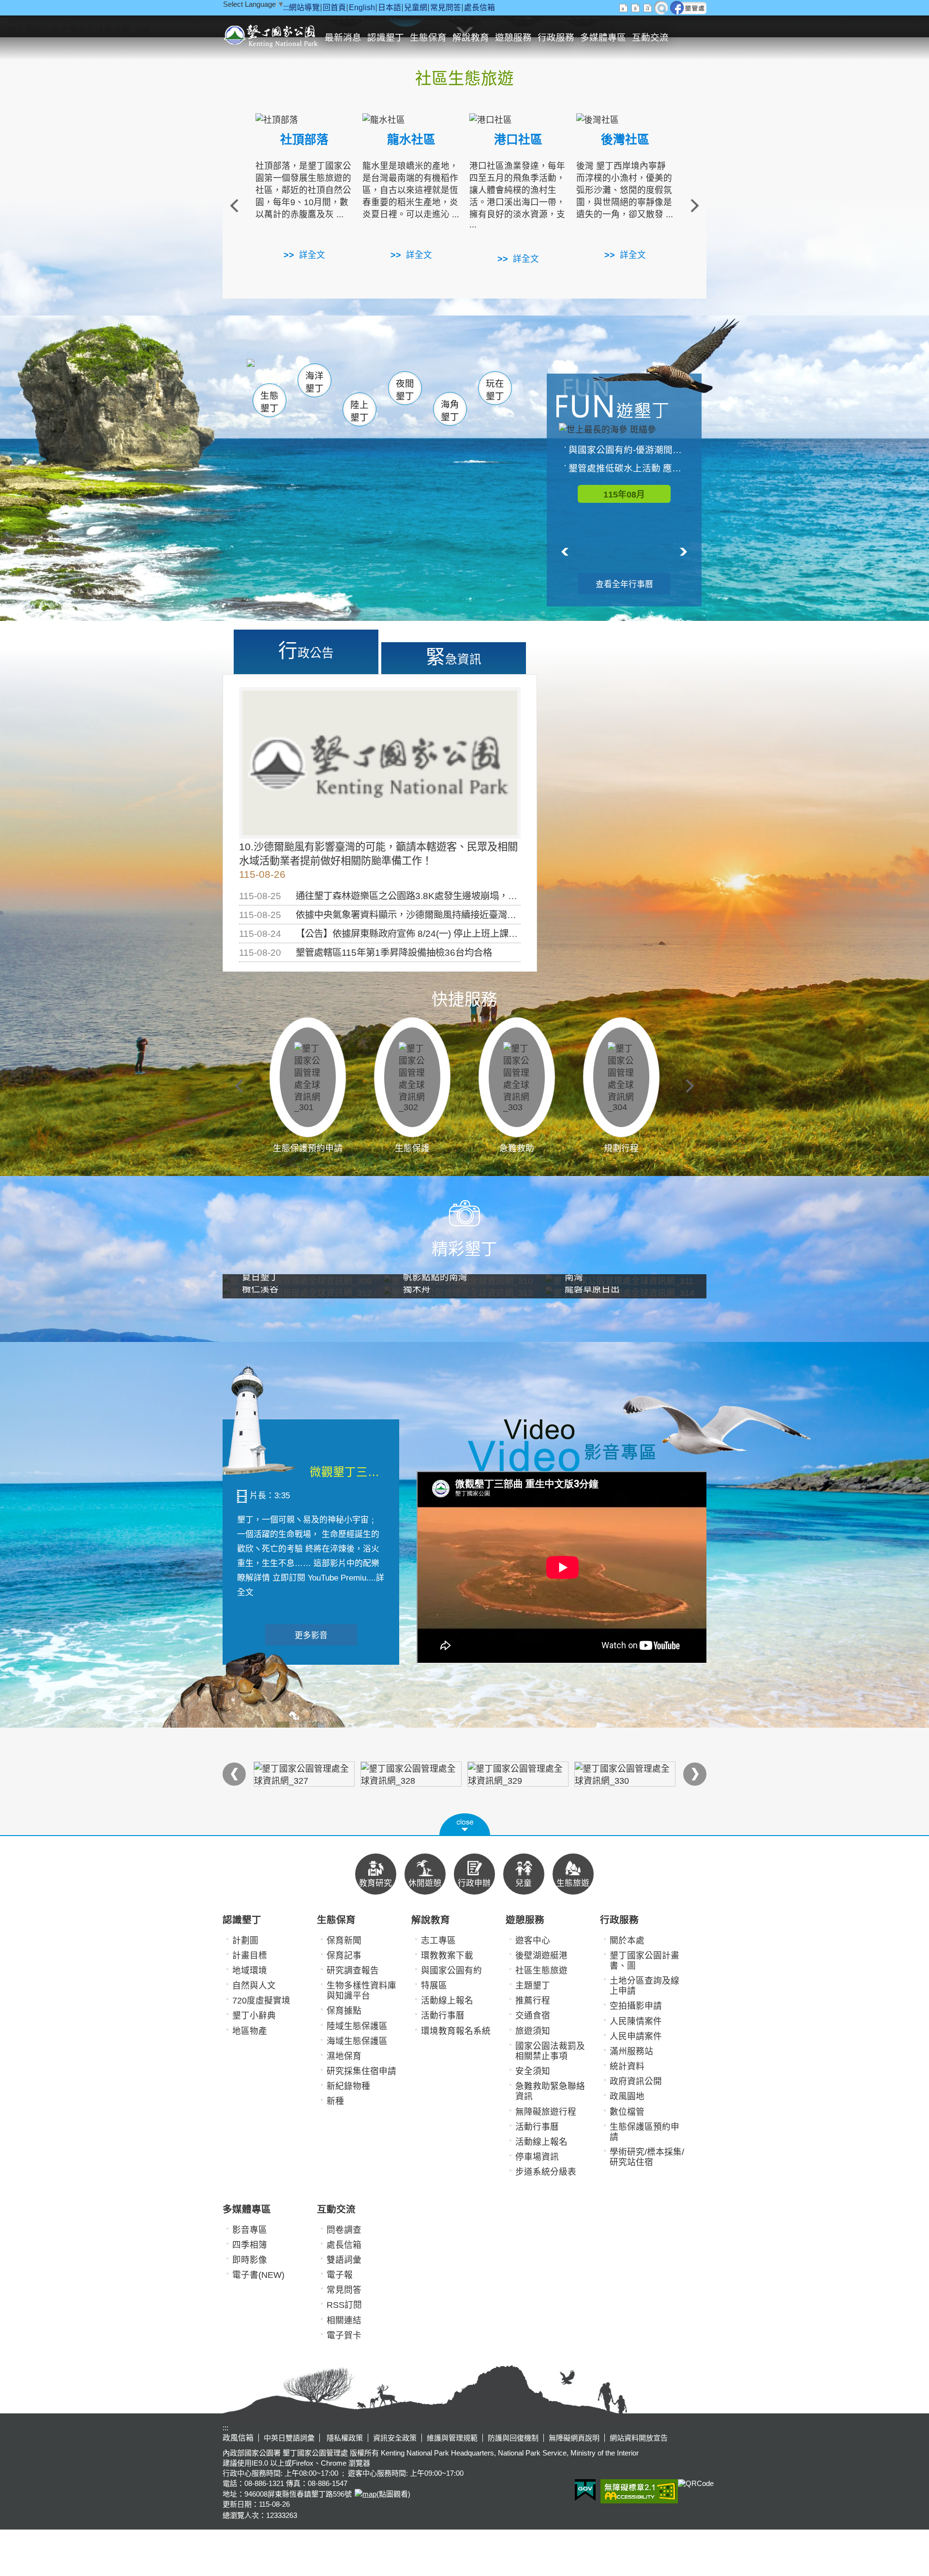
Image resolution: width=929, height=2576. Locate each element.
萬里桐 (274, 372)
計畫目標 (250, 1956)
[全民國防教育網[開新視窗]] (411, 1774)
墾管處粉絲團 (688, 8)
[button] (465, 1824)
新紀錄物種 (348, 2086)
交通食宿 (533, 2016)
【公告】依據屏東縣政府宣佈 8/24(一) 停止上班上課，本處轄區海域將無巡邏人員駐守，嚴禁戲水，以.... (508, 934)
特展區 (434, 1986)
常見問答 (446, 8)
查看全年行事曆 (624, 584)
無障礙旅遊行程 (546, 2112)
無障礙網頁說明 (574, 2438)
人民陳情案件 (636, 2021)
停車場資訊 (537, 2157)
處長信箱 (479, 8)
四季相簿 (250, 2245)
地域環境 (250, 1971)
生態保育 (428, 38)
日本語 (390, 8)
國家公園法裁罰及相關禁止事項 (550, 2051)
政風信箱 (238, 2438)
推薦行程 (533, 2001)
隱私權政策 (344, 2438)
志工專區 (438, 1941)
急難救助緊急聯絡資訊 (550, 2091)
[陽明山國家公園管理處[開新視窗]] (625, 1774)
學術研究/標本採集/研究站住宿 (647, 2157)
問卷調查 (344, 2230)
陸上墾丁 (360, 411)
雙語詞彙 (344, 2260)
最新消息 (343, 38)
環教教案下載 (447, 1956)
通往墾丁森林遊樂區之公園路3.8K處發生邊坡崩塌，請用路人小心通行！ (443, 896)
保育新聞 (344, 1941)
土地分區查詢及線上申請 (644, 1986)
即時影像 (250, 2260)
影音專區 (250, 2230)
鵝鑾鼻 (430, 377)
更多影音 (311, 1635)
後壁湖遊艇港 (541, 1956)
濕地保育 (344, 2056)
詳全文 (312, 255)
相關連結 (344, 2320)
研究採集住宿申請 (361, 2071)
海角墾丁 (450, 411)
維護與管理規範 (452, 2438)
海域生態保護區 (357, 2041)
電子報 (340, 2275)
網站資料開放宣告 (639, 2438)
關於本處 (627, 1941)
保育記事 (344, 1956)
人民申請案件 (636, 2036)
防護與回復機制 (513, 2438)
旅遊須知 (533, 2031)
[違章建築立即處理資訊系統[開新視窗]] (304, 1774)
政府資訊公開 (636, 2081)
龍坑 (469, 377)
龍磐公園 (478, 376)
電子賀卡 (344, 2335)
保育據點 (344, 2011)
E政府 (585, 2490)
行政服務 (556, 38)
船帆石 (403, 375)
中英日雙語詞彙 (289, 2438)
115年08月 (624, 495)
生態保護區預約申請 (644, 2132)
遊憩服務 (513, 38)
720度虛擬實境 (261, 2001)
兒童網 (416, 8)
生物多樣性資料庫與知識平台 (361, 1991)
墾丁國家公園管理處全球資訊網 (272, 35)
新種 (335, 2101)
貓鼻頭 (346, 376)
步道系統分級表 (546, 2172)
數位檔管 (627, 2112)
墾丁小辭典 (254, 2016)
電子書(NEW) (258, 2275)
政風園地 (627, 2096)
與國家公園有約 (451, 1971)
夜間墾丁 (405, 390)
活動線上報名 (447, 2001)
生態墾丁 (270, 402)
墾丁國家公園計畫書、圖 (644, 1961)
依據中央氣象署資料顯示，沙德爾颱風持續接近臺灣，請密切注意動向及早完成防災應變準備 (484, 915)
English (362, 8)
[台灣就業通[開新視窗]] (518, 1774)
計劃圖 (245, 1941)
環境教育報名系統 (456, 2031)
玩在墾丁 (495, 390)
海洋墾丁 (315, 382)
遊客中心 (533, 1941)
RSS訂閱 (344, 2305)
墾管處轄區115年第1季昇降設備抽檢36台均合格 (394, 952)
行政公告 (306, 650)
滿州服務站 (631, 2051)
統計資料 (627, 2066)
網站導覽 (304, 8)
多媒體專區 (603, 38)
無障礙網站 (639, 2491)
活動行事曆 (443, 2016)
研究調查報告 (353, 1971)
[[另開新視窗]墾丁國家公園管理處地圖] (364, 2494)
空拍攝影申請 (636, 2006)
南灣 (366, 373)
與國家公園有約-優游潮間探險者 (629, 450)
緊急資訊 (454, 657)
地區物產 (250, 2031)
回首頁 (334, 8)
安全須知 (533, 2071)
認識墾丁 (386, 38)
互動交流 (650, 38)
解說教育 (471, 38)
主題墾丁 (533, 1986)
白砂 (295, 375)
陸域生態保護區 (357, 2026)
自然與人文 (254, 1986)
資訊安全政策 (395, 2438)
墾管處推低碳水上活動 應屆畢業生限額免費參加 (629, 468)
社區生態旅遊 (541, 1971)
